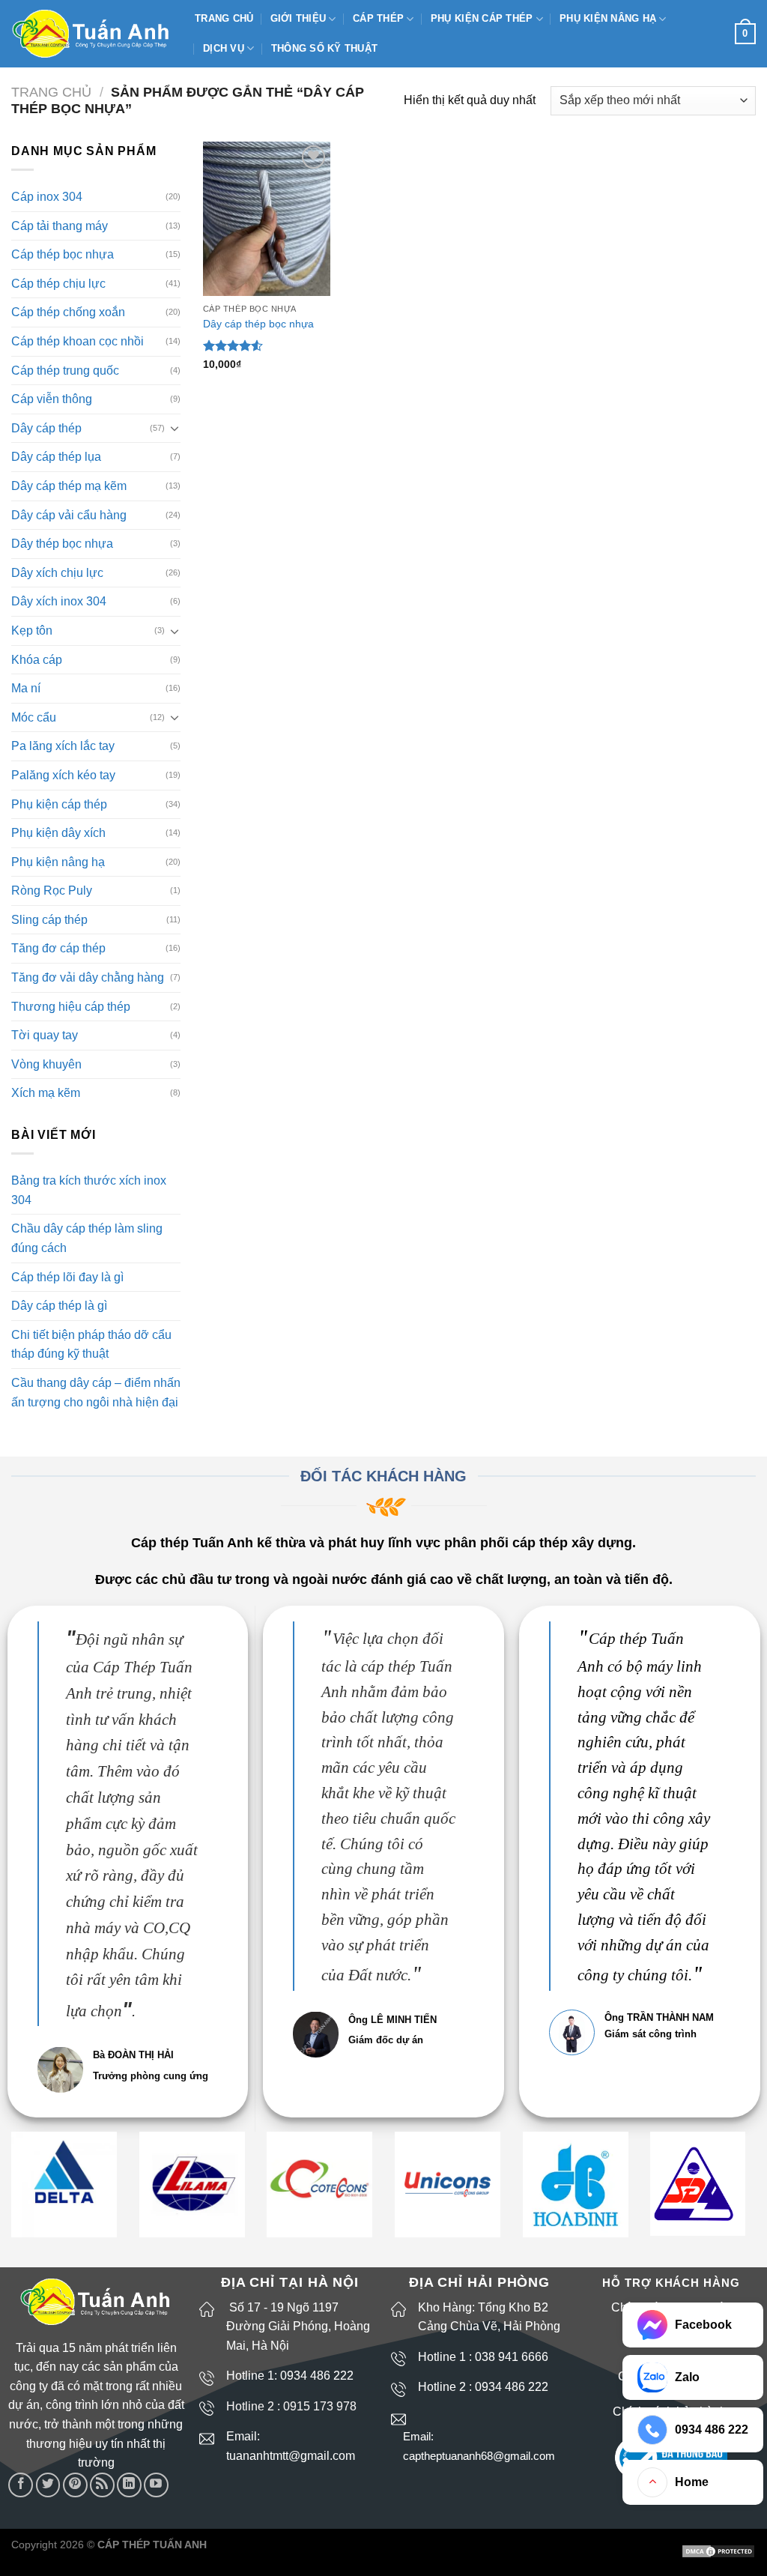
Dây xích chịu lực (57, 573)
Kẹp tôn (32, 631)
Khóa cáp (37, 660)
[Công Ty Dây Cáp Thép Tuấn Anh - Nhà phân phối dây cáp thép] (92, 34)
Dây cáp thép (46, 428)
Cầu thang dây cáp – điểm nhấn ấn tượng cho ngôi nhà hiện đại (96, 1393)
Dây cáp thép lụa (56, 457)
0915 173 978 (320, 2406)
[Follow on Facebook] (21, 2485)
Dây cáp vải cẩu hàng (69, 515)
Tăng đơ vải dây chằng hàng (88, 977)
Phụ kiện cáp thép (482, 18)
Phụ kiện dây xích (58, 833)
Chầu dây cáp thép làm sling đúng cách (87, 1238)
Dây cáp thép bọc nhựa (258, 324)
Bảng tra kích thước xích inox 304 (89, 1190)
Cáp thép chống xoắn (68, 312)
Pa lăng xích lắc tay (63, 746)
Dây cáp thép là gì (59, 1306)
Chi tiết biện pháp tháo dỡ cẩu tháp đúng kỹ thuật (91, 1345)
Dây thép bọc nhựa (62, 544)
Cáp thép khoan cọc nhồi (78, 341)
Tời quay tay (45, 1035)
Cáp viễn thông (52, 399)
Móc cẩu (34, 717)
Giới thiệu (298, 18)
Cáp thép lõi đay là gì (67, 1277)
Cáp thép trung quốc (65, 371)
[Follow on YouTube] (156, 2485)
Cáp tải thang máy (60, 226)
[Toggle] (175, 428)
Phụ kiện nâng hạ (608, 18)
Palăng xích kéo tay (63, 775)
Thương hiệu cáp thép (71, 1007)
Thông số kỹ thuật (324, 48)
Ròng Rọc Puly (52, 891)
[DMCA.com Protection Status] (718, 2551)
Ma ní (26, 688)
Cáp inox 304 (47, 197)
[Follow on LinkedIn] (129, 2485)
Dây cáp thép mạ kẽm (69, 486)
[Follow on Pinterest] (75, 2485)
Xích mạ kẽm (46, 1093)
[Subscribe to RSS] (102, 2485)
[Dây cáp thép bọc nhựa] (267, 219)
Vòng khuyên (46, 1064)
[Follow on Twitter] (48, 2485)
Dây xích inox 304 (59, 601)
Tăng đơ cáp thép (58, 948)
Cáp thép (378, 18)
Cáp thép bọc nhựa (63, 254)
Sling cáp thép (49, 920)
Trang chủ (224, 18)
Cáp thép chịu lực (58, 284)
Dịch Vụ (224, 48)
